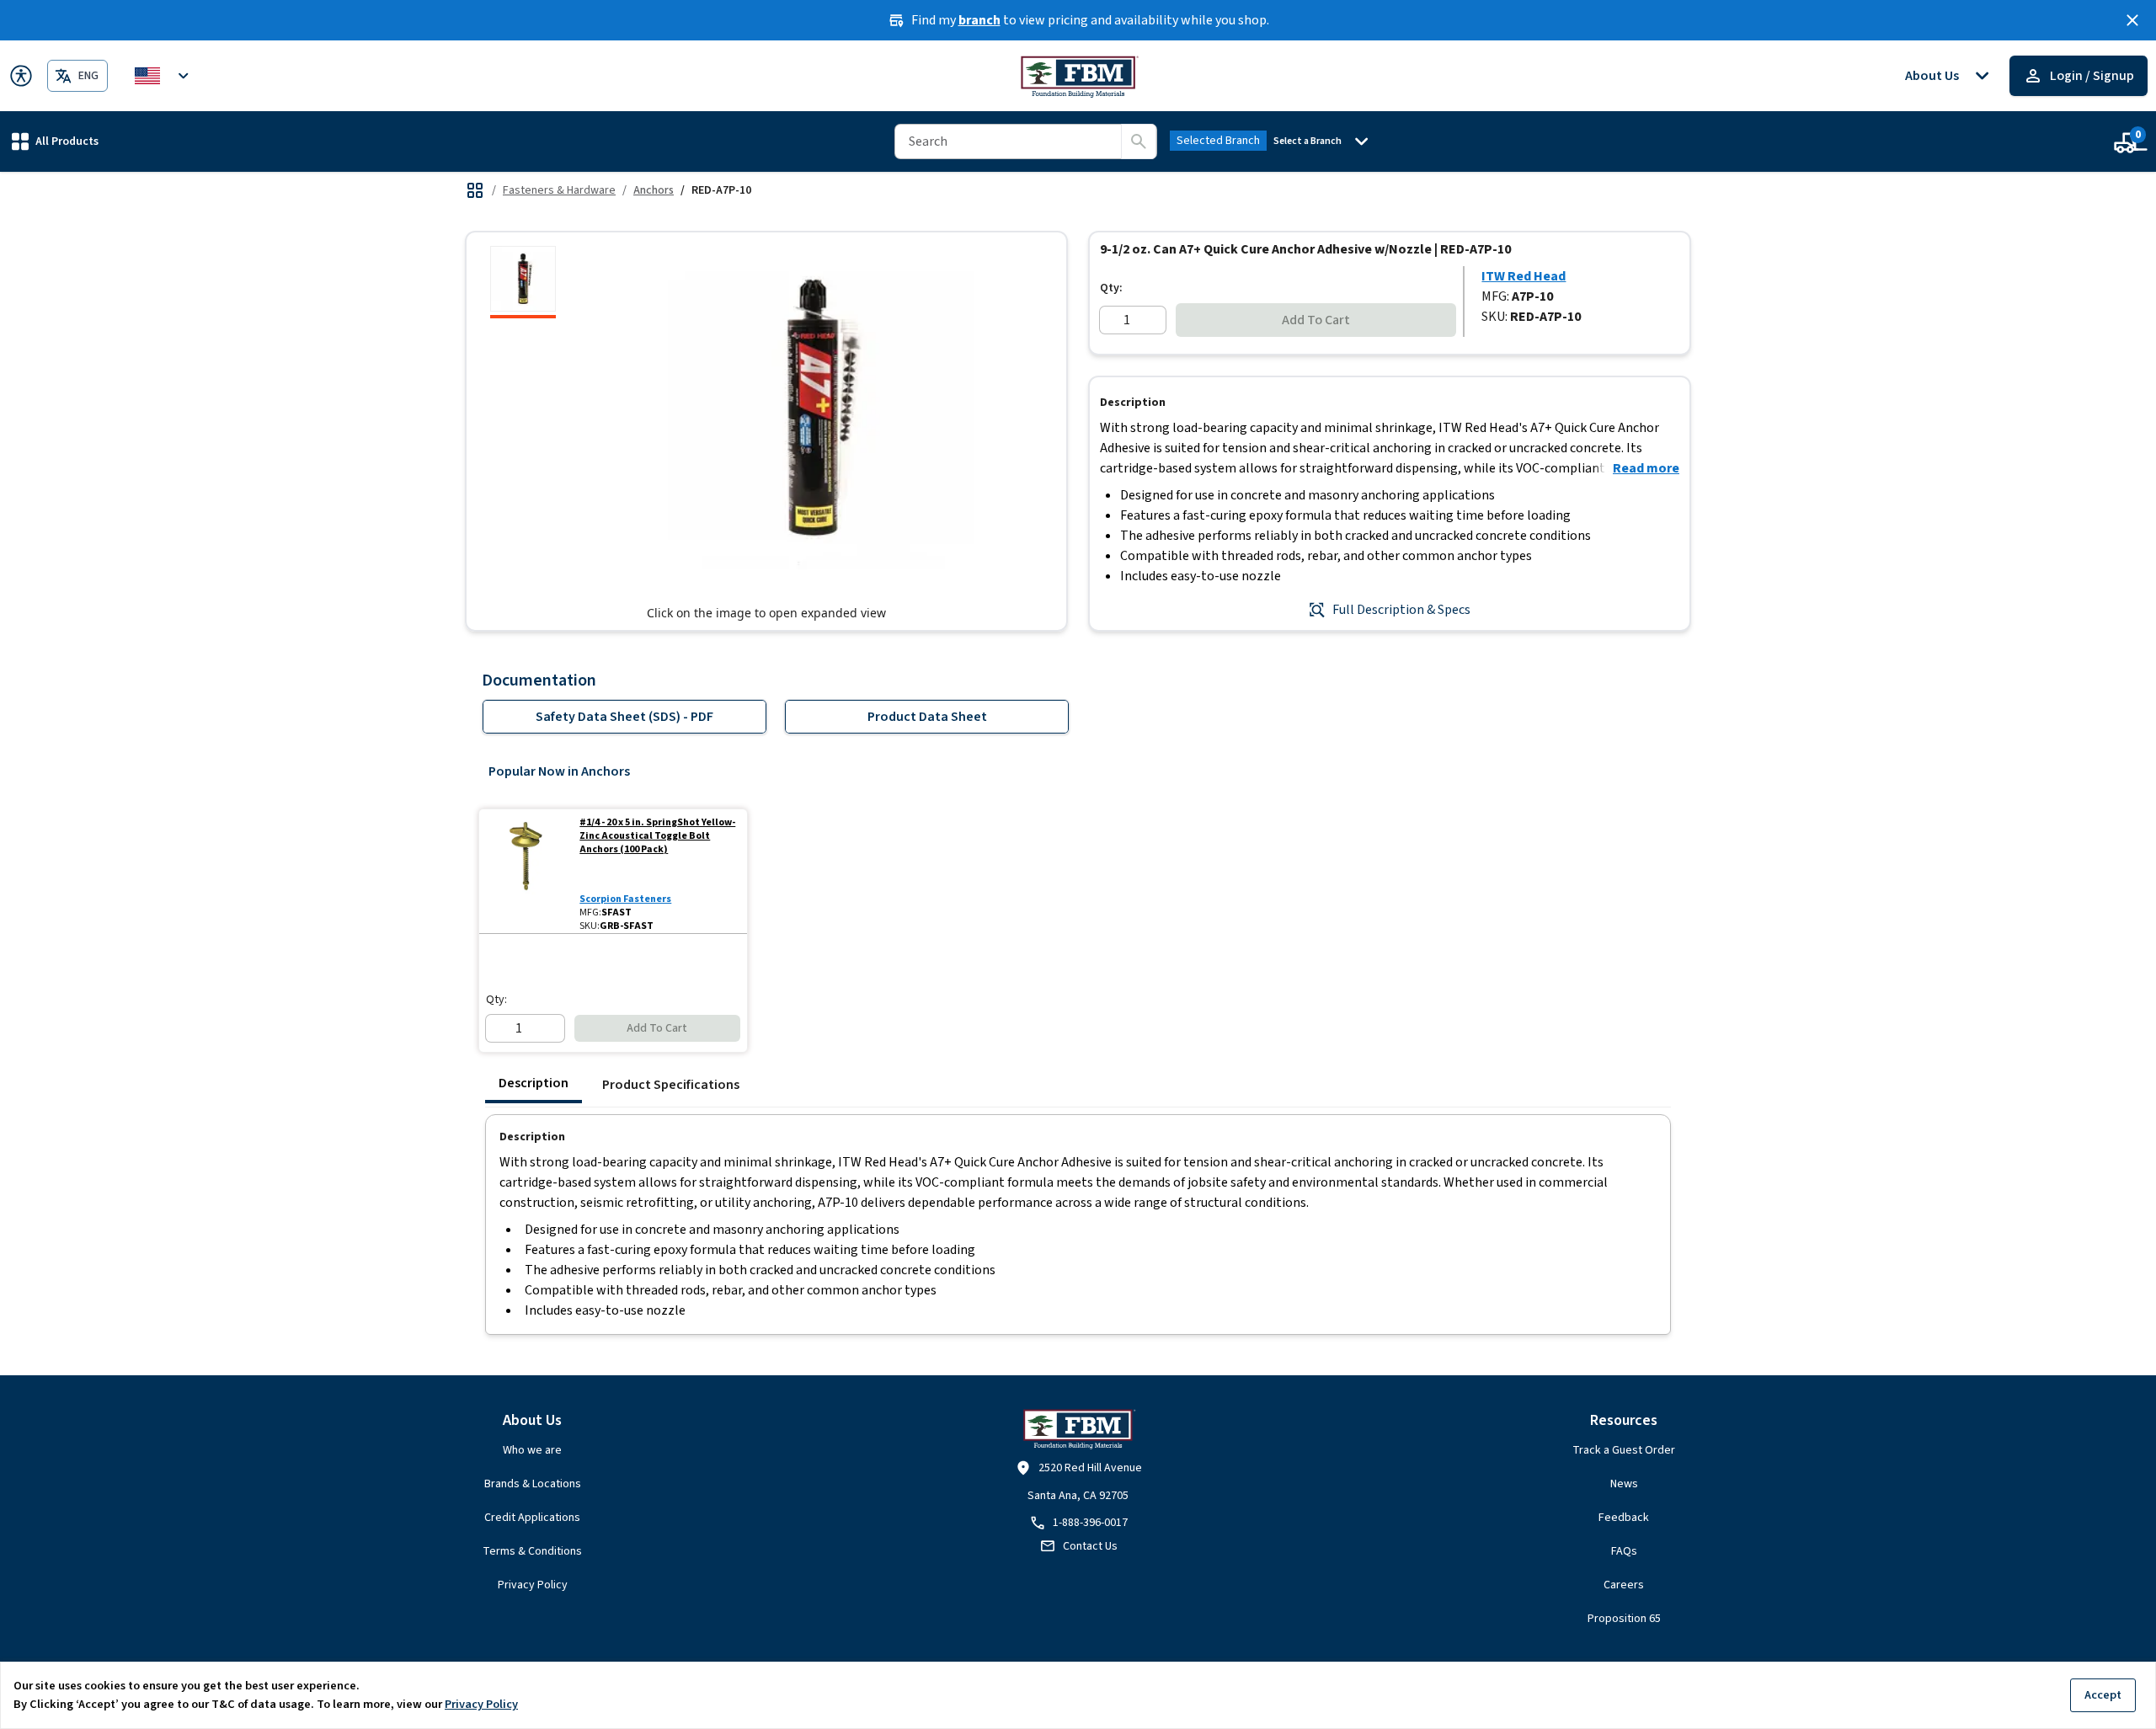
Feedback (1624, 1518)
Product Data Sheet (927, 717)
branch (979, 20)
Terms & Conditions (532, 1551)
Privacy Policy (533, 1585)
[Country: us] (164, 76)
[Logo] (1078, 76)
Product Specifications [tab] (671, 1085)
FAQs (1624, 1551)
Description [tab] (534, 1083)
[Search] (1139, 141)
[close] (2132, 20)
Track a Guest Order (1624, 1450)
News (1624, 1484)
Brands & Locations (533, 1484)
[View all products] (475, 190)
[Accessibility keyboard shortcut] (21, 76)
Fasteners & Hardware (559, 190)
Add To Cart (1316, 320)
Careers (1624, 1585)
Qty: (1111, 288)
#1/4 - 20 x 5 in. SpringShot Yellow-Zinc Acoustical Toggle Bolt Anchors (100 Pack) (657, 836)
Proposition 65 (1624, 1619)
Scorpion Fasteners (625, 899)
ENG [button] (88, 76)
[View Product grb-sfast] (526, 871)
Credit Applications (532, 1518)
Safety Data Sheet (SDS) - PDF (624, 717)
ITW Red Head (1524, 276)
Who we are (532, 1450)
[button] (55, 141)
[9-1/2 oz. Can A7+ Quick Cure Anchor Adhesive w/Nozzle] (523, 282)
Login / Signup (2092, 76)
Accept (2103, 1695)
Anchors (654, 190)
